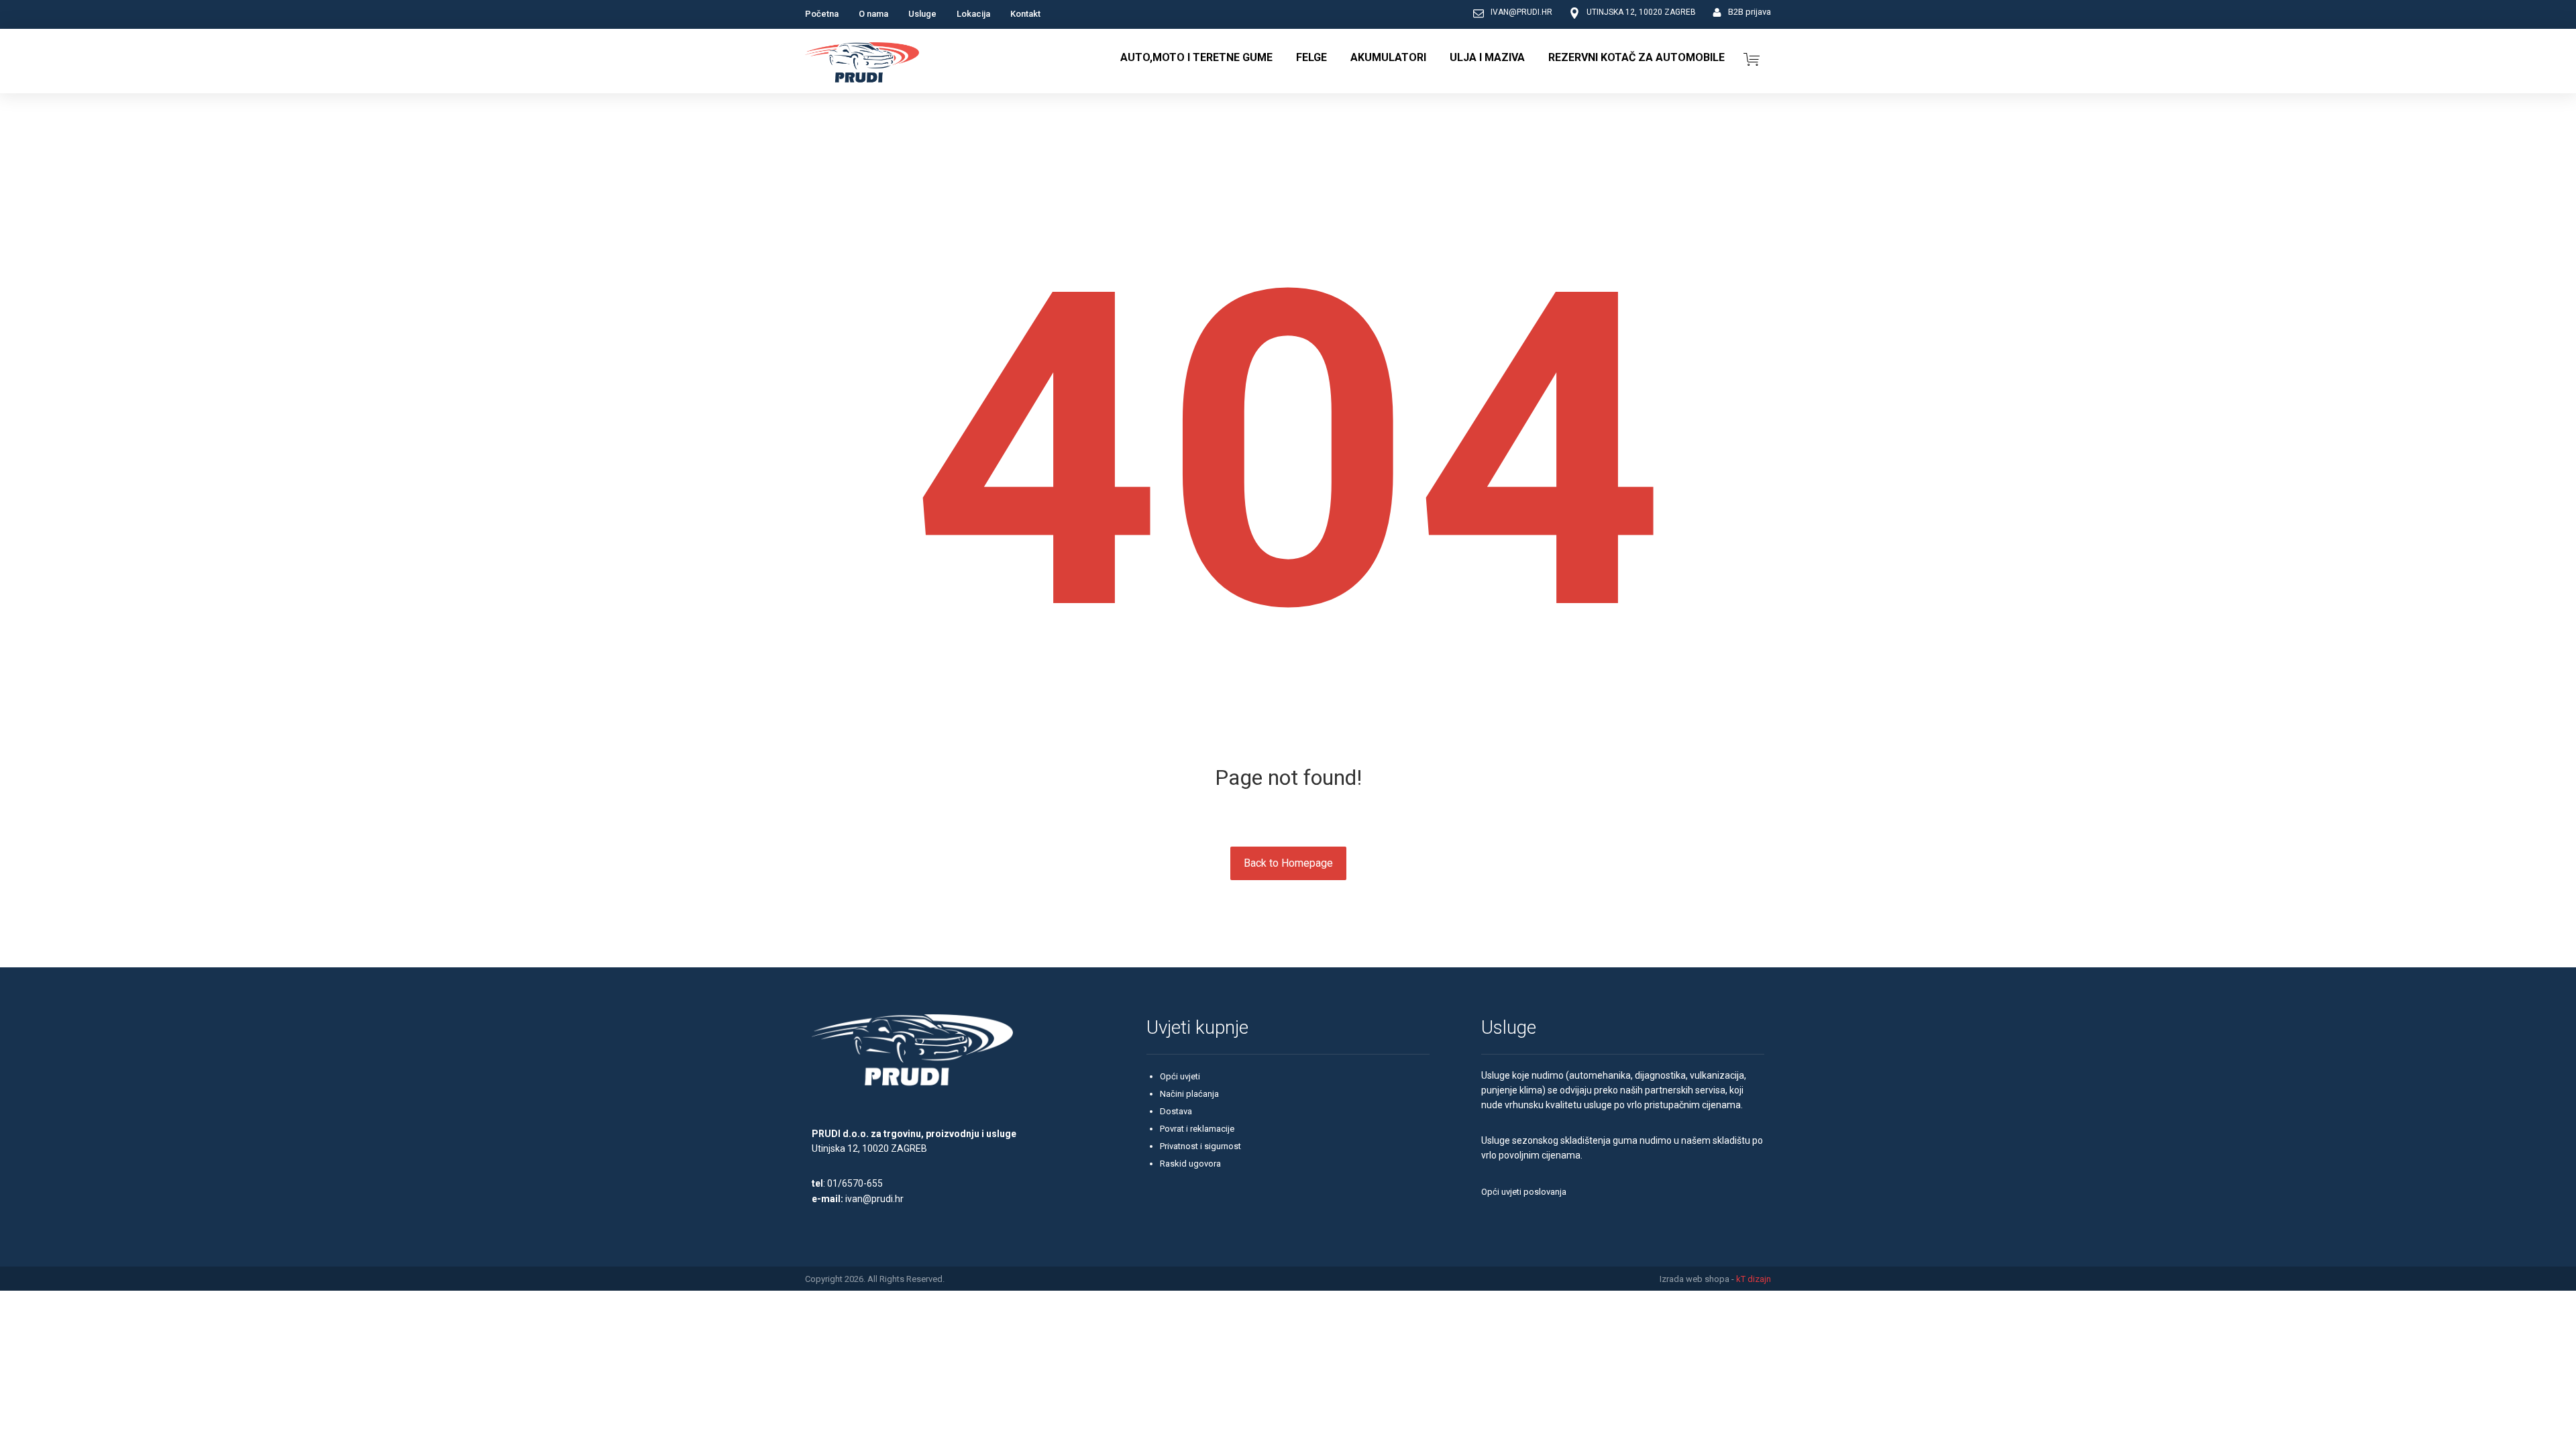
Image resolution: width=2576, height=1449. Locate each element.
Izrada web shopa (1695, 1279)
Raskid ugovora (1190, 1164)
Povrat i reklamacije (1197, 1129)
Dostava (1176, 1111)
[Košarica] (1752, 58)
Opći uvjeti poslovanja (1524, 1192)
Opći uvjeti (1180, 1076)
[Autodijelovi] (862, 64)
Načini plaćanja (1189, 1094)
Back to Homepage (1288, 863)
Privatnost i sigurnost (1200, 1146)
